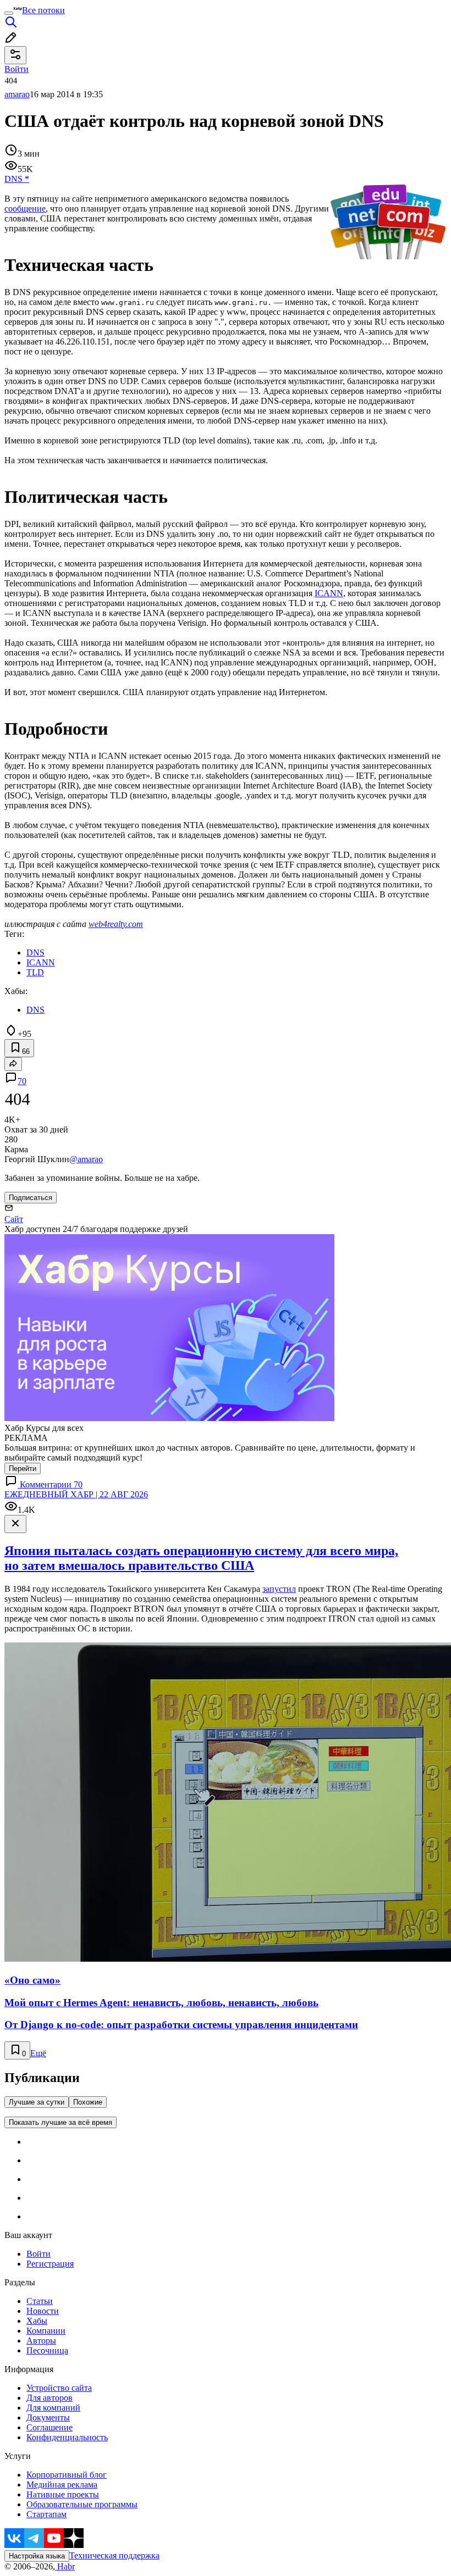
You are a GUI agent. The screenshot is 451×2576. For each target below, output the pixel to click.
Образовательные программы (82, 2504)
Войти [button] (16, 69)
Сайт (14, 1219)
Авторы (41, 2341)
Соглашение (50, 2427)
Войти (38, 2254)
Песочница (47, 2350)
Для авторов (50, 2398)
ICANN (329, 593)
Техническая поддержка (114, 2555)
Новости (43, 2311)
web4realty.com (116, 924)
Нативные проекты (63, 2494)
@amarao (86, 1159)
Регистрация (50, 2264)
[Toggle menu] (9, 13)
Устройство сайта (59, 2388)
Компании (46, 2331)
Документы (48, 2417)
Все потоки (43, 10)
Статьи (40, 2301)
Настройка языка (37, 2556)
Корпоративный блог (67, 2475)
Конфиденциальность (67, 2437)
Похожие (88, 2102)
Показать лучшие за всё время (61, 2122)
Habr (65, 2566)
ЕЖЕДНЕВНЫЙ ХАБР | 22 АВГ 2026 (76, 1494)
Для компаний (53, 2408)
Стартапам (46, 2514)
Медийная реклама (62, 2485)
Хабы (37, 2321)
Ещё (38, 2053)
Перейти (23, 1469)
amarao (17, 94)
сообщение (25, 209)
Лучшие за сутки (37, 2102)
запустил (279, 1589)
